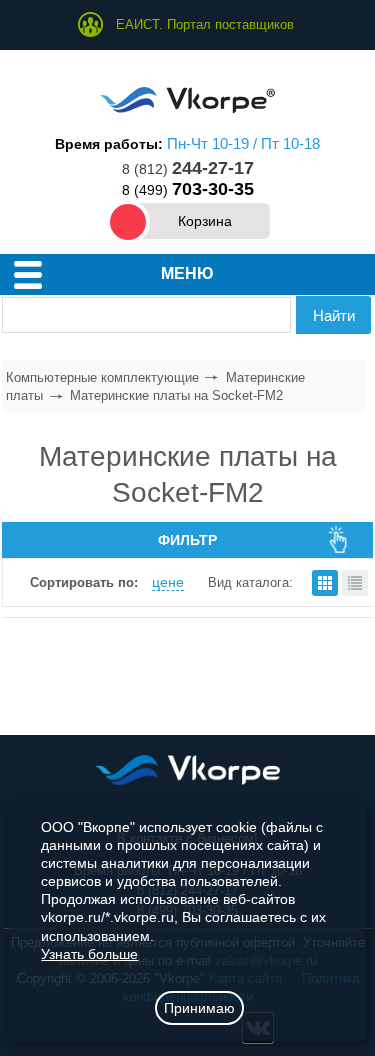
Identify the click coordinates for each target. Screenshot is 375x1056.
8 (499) (188, 190)
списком (355, 583)
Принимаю (199, 1008)
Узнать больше (89, 954)
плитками (325, 583)
